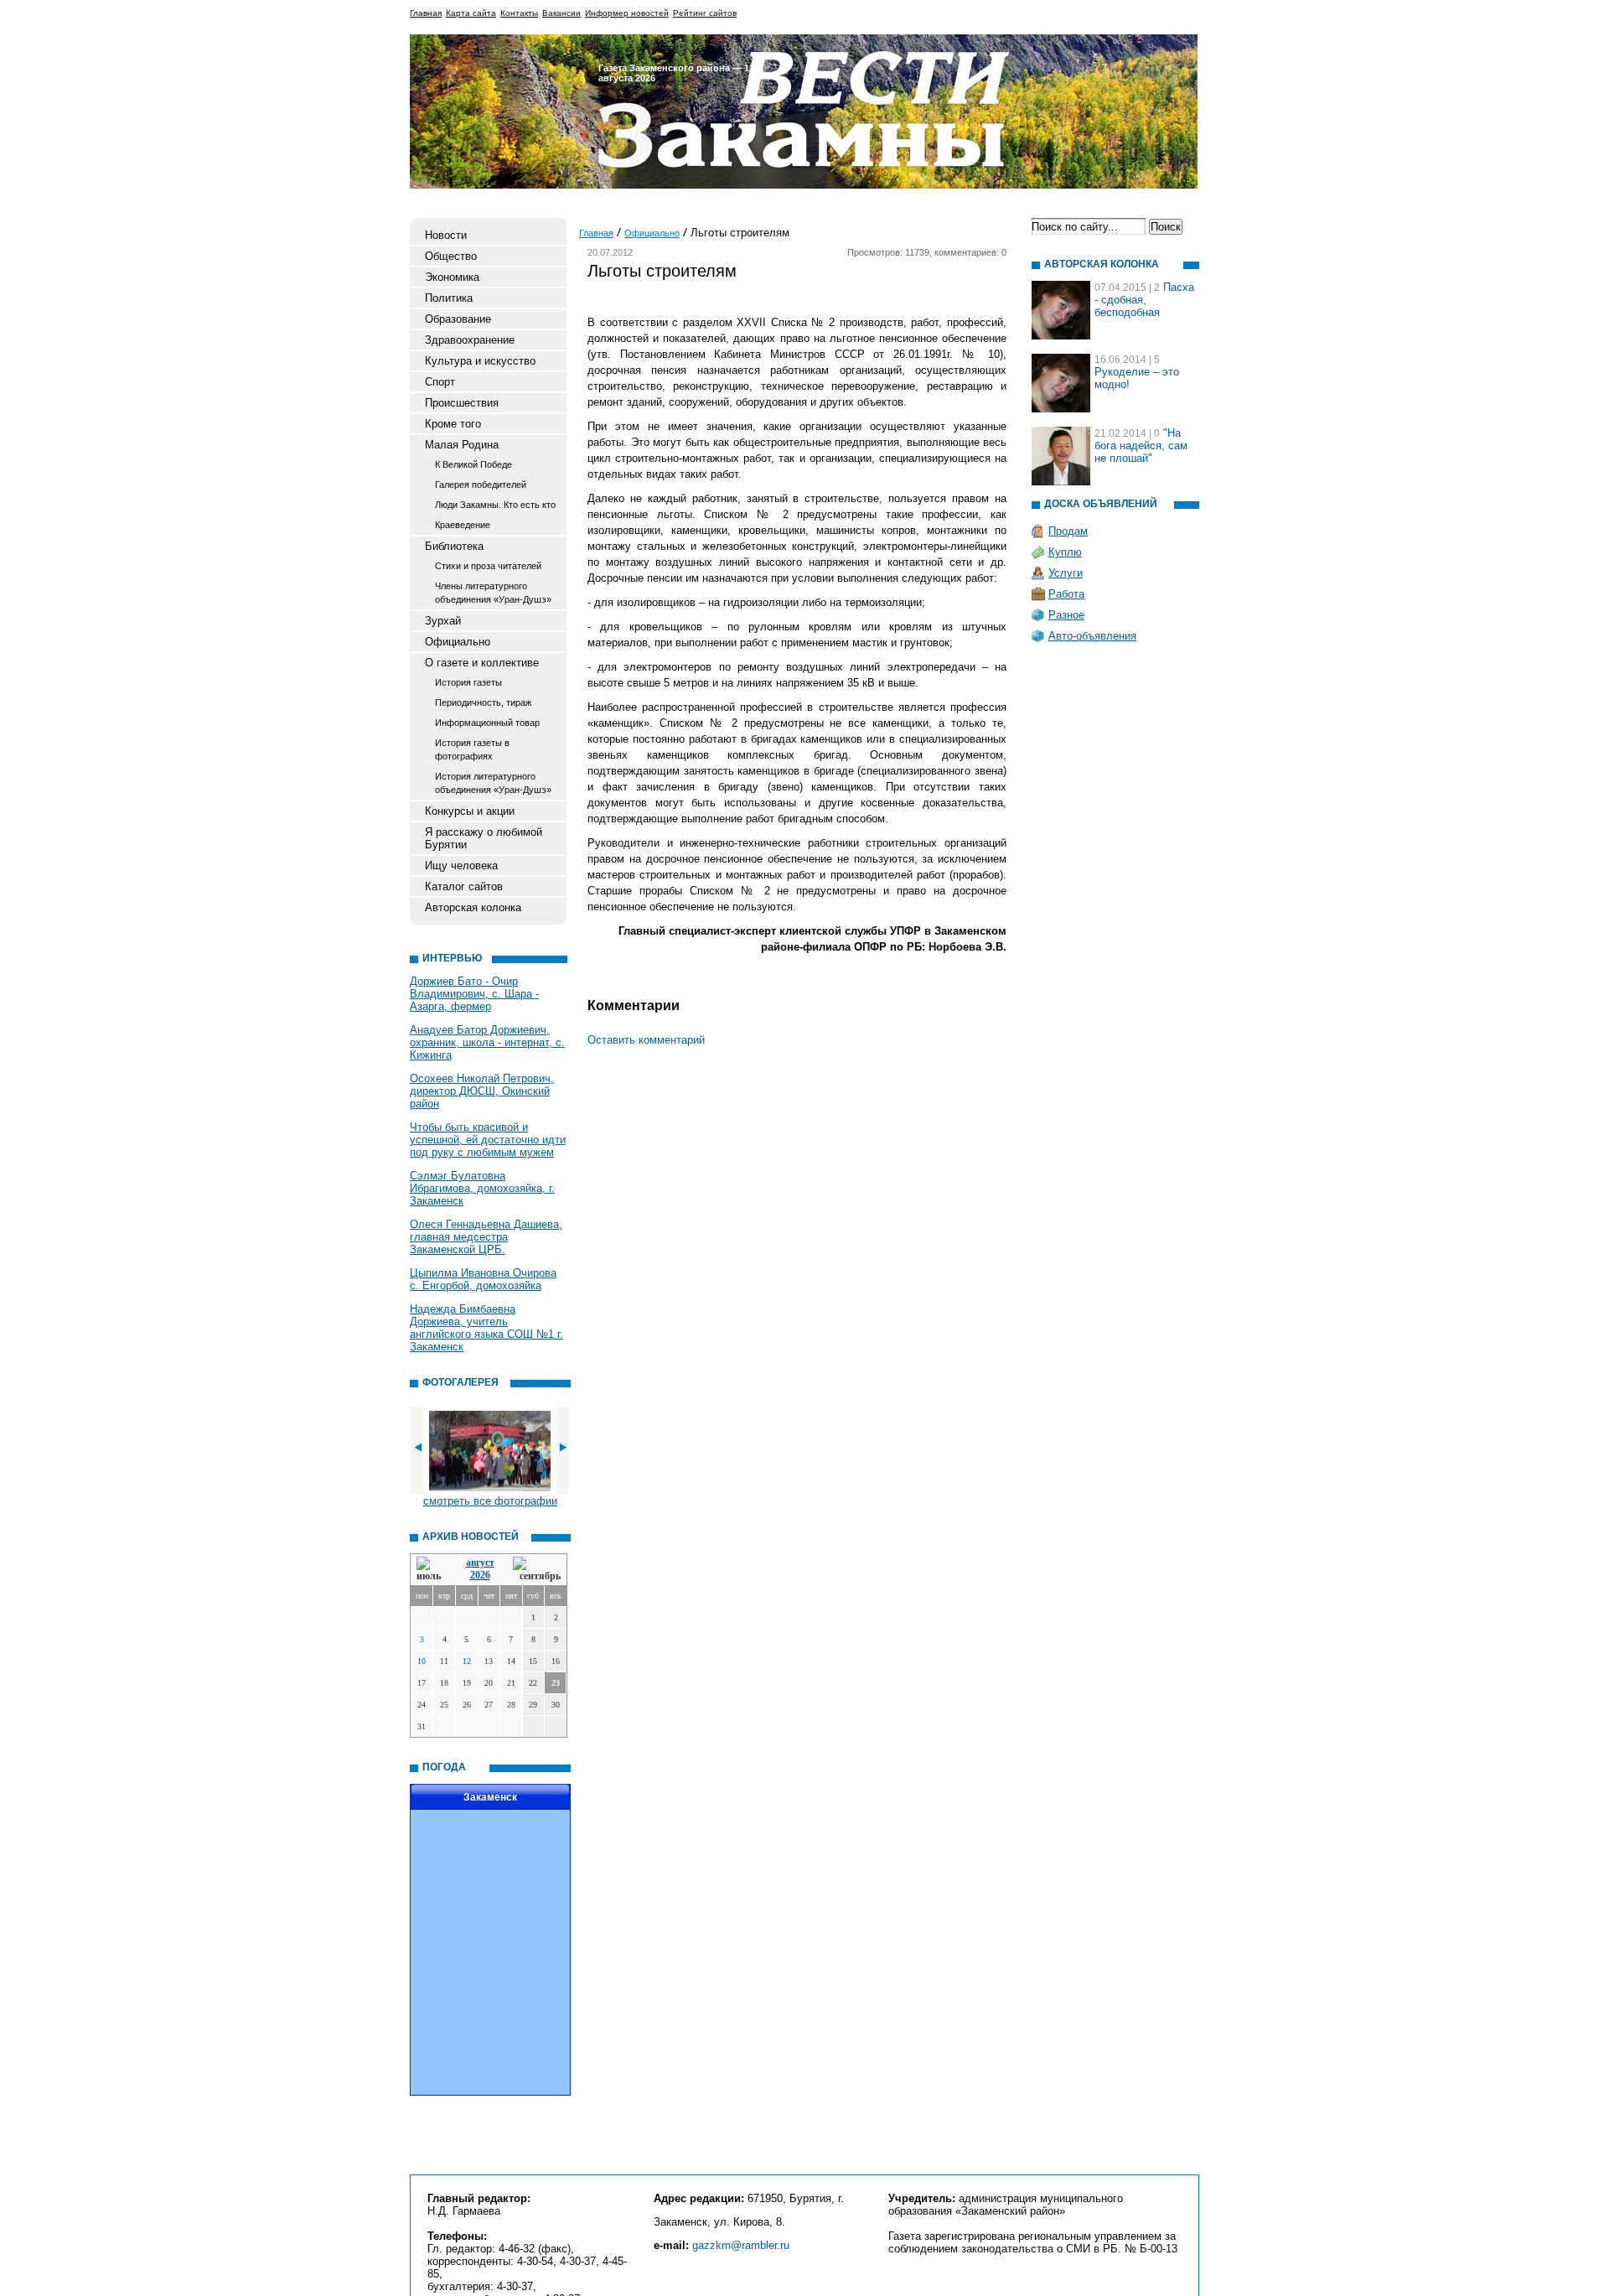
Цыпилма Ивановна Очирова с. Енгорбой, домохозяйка (483, 1279)
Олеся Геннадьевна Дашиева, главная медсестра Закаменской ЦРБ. (486, 1237)
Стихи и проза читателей (488, 566)
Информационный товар (487, 723)
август (480, 1563)
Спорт (440, 382)
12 (467, 1661)
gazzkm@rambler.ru (741, 2245)
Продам (1068, 531)
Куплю (1065, 552)
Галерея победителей (481, 485)
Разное (1066, 615)
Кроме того (453, 424)
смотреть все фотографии (490, 1501)
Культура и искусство (480, 361)
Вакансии (561, 13)
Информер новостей (627, 13)
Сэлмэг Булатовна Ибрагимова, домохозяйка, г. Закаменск (482, 1188)
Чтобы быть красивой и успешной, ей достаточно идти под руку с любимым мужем (488, 1140)
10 (422, 1661)
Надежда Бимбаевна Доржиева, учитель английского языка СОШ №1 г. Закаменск (486, 1328)
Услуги (1066, 573)
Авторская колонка (473, 907)
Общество (451, 256)
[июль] (432, 1570)
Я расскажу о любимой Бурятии (484, 838)
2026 (480, 1575)
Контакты (519, 13)
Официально (458, 642)
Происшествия (462, 403)
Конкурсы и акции (470, 811)
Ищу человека (461, 866)
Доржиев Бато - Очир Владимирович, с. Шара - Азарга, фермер (474, 994)
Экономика (452, 277)
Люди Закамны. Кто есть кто (495, 505)
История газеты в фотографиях (472, 749)
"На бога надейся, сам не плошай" (1141, 446)
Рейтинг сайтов (705, 13)
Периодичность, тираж (483, 702)
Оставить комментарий (646, 1040)
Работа (1066, 594)
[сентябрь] (537, 1570)
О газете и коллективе (482, 663)
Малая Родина (462, 445)
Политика (449, 298)
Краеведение (463, 525)
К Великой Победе (473, 464)
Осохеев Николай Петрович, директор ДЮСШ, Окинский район (482, 1091)
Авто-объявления (1092, 636)
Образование (458, 319)
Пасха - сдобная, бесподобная (1144, 300)
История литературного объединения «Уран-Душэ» (493, 783)
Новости (446, 235)
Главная (426, 13)
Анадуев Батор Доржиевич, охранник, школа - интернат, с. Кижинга (487, 1042)
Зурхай (443, 621)
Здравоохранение (470, 340)
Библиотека (454, 546)
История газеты (468, 682)
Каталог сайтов (464, 886)
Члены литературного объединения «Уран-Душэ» (493, 593)
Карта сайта (471, 13)
